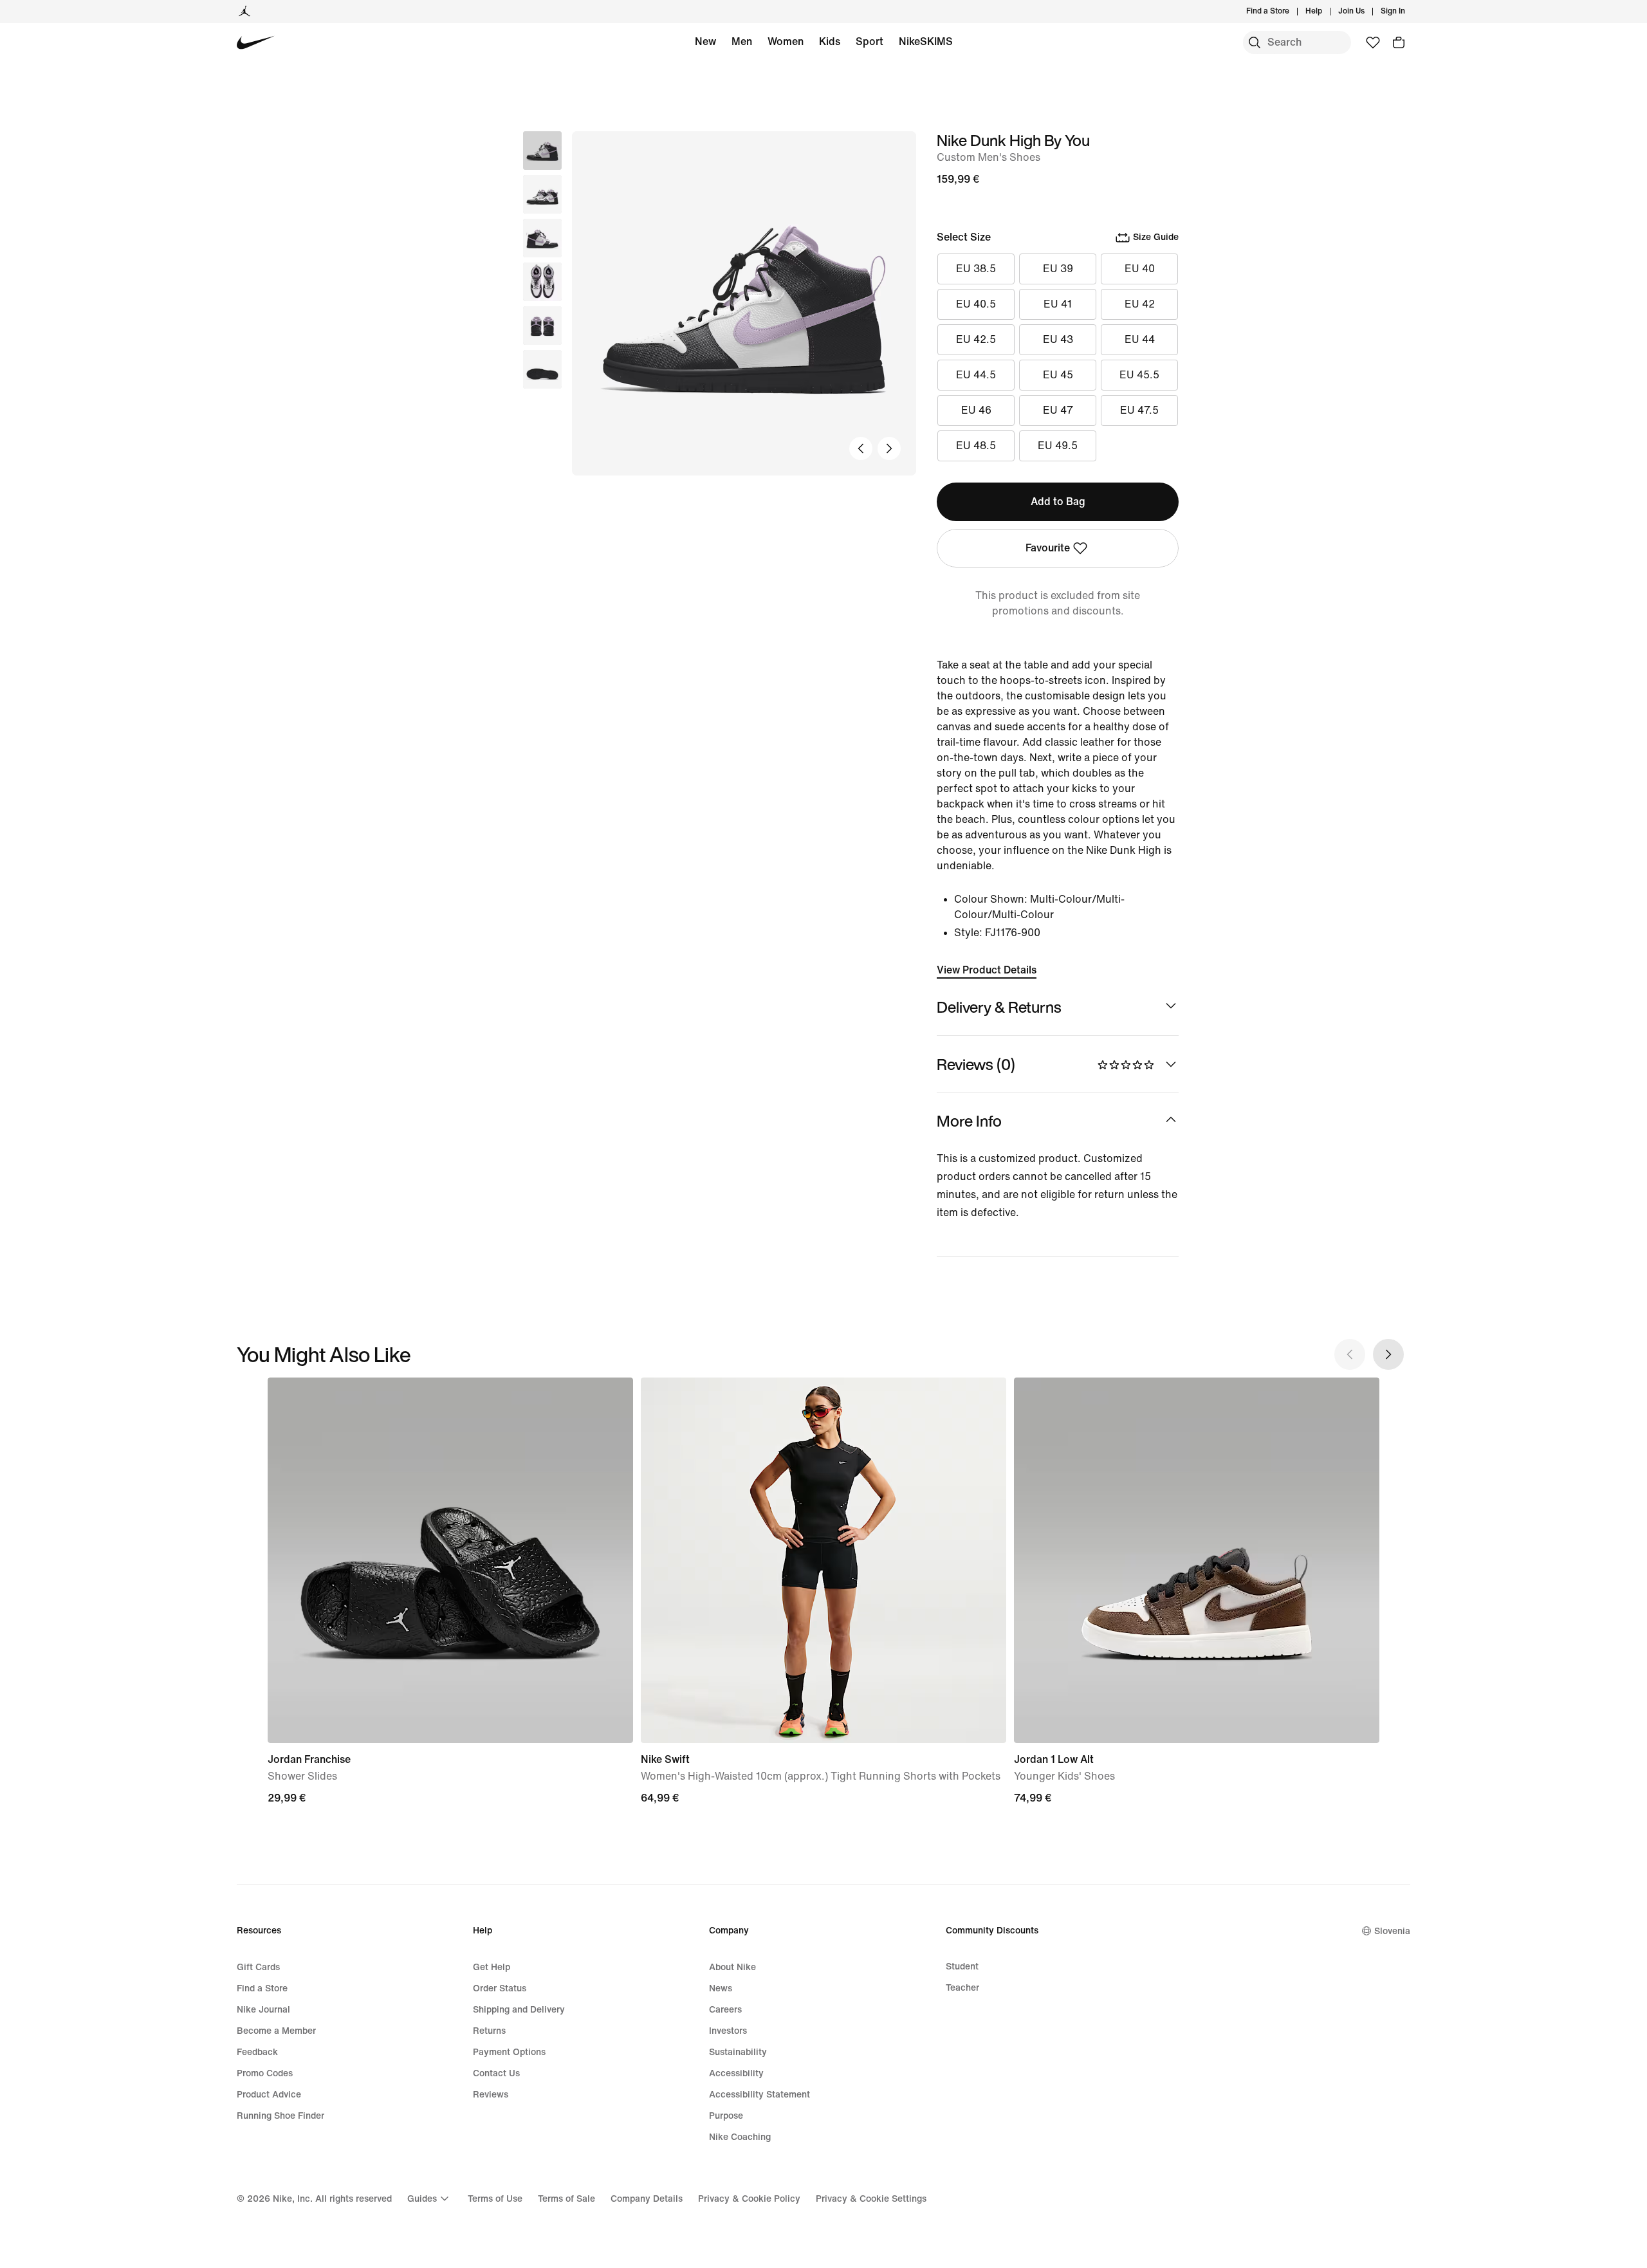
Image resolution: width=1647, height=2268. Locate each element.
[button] (542, 194)
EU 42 (1140, 304)
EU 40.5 (976, 304)
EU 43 (1058, 339)
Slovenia (1392, 1931)
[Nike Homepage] (256, 43)
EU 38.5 (976, 269)
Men (742, 41)
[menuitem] (1326, 12)
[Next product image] (889, 448)
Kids (830, 41)
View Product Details (987, 970)
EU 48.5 (976, 446)
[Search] (1255, 42)
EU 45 (1058, 375)
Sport (870, 41)
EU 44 (1140, 339)
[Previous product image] (861, 448)
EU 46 (976, 410)
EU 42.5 (976, 339)
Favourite (1048, 548)
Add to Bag (1058, 502)
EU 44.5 (976, 375)
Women (786, 41)
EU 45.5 (1139, 375)
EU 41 (1058, 304)
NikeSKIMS (926, 41)
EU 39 (1058, 269)
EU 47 (1058, 410)
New (705, 41)
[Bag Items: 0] (1399, 42)
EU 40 (1140, 269)
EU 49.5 (1058, 446)
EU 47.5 (1139, 410)
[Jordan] (244, 12)
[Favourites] (1373, 42)
